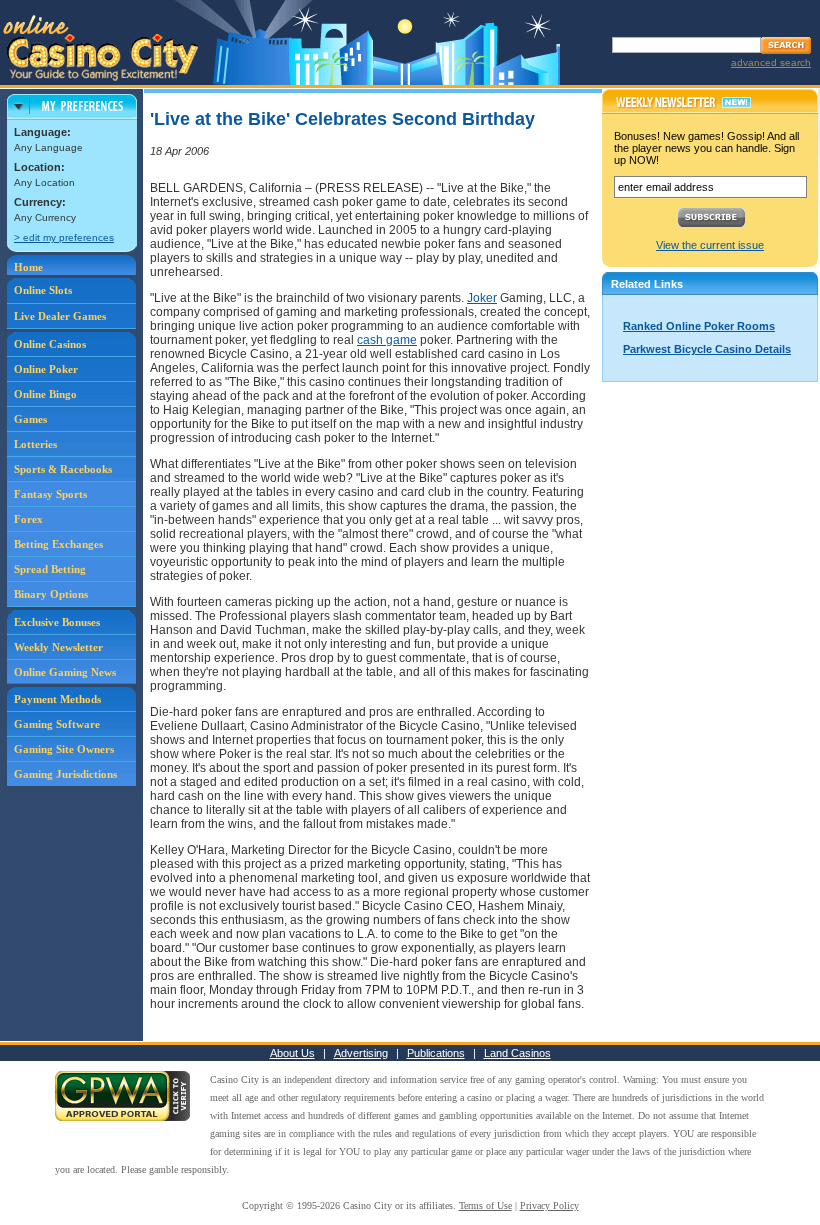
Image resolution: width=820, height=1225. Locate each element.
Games (30, 419)
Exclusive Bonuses (57, 622)
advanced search (771, 62)
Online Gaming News (65, 672)
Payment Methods (57, 699)
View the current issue (710, 245)
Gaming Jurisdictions (65, 774)
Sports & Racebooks (63, 469)
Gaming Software (57, 724)
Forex (28, 519)
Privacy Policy (549, 1205)
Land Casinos (517, 1053)
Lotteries (35, 444)
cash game (387, 340)
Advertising (361, 1053)
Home (28, 267)
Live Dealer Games (60, 316)
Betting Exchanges (58, 544)
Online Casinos (50, 344)
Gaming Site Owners (64, 749)
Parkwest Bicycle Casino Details (707, 349)
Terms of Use (485, 1205)
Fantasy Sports (50, 494)
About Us (292, 1053)
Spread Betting (50, 569)
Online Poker (46, 369)
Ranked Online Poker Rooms (699, 326)
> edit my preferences (64, 237)
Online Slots (43, 290)
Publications (436, 1053)
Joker (482, 298)
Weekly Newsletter (58, 647)
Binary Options (51, 594)
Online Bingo (45, 394)
